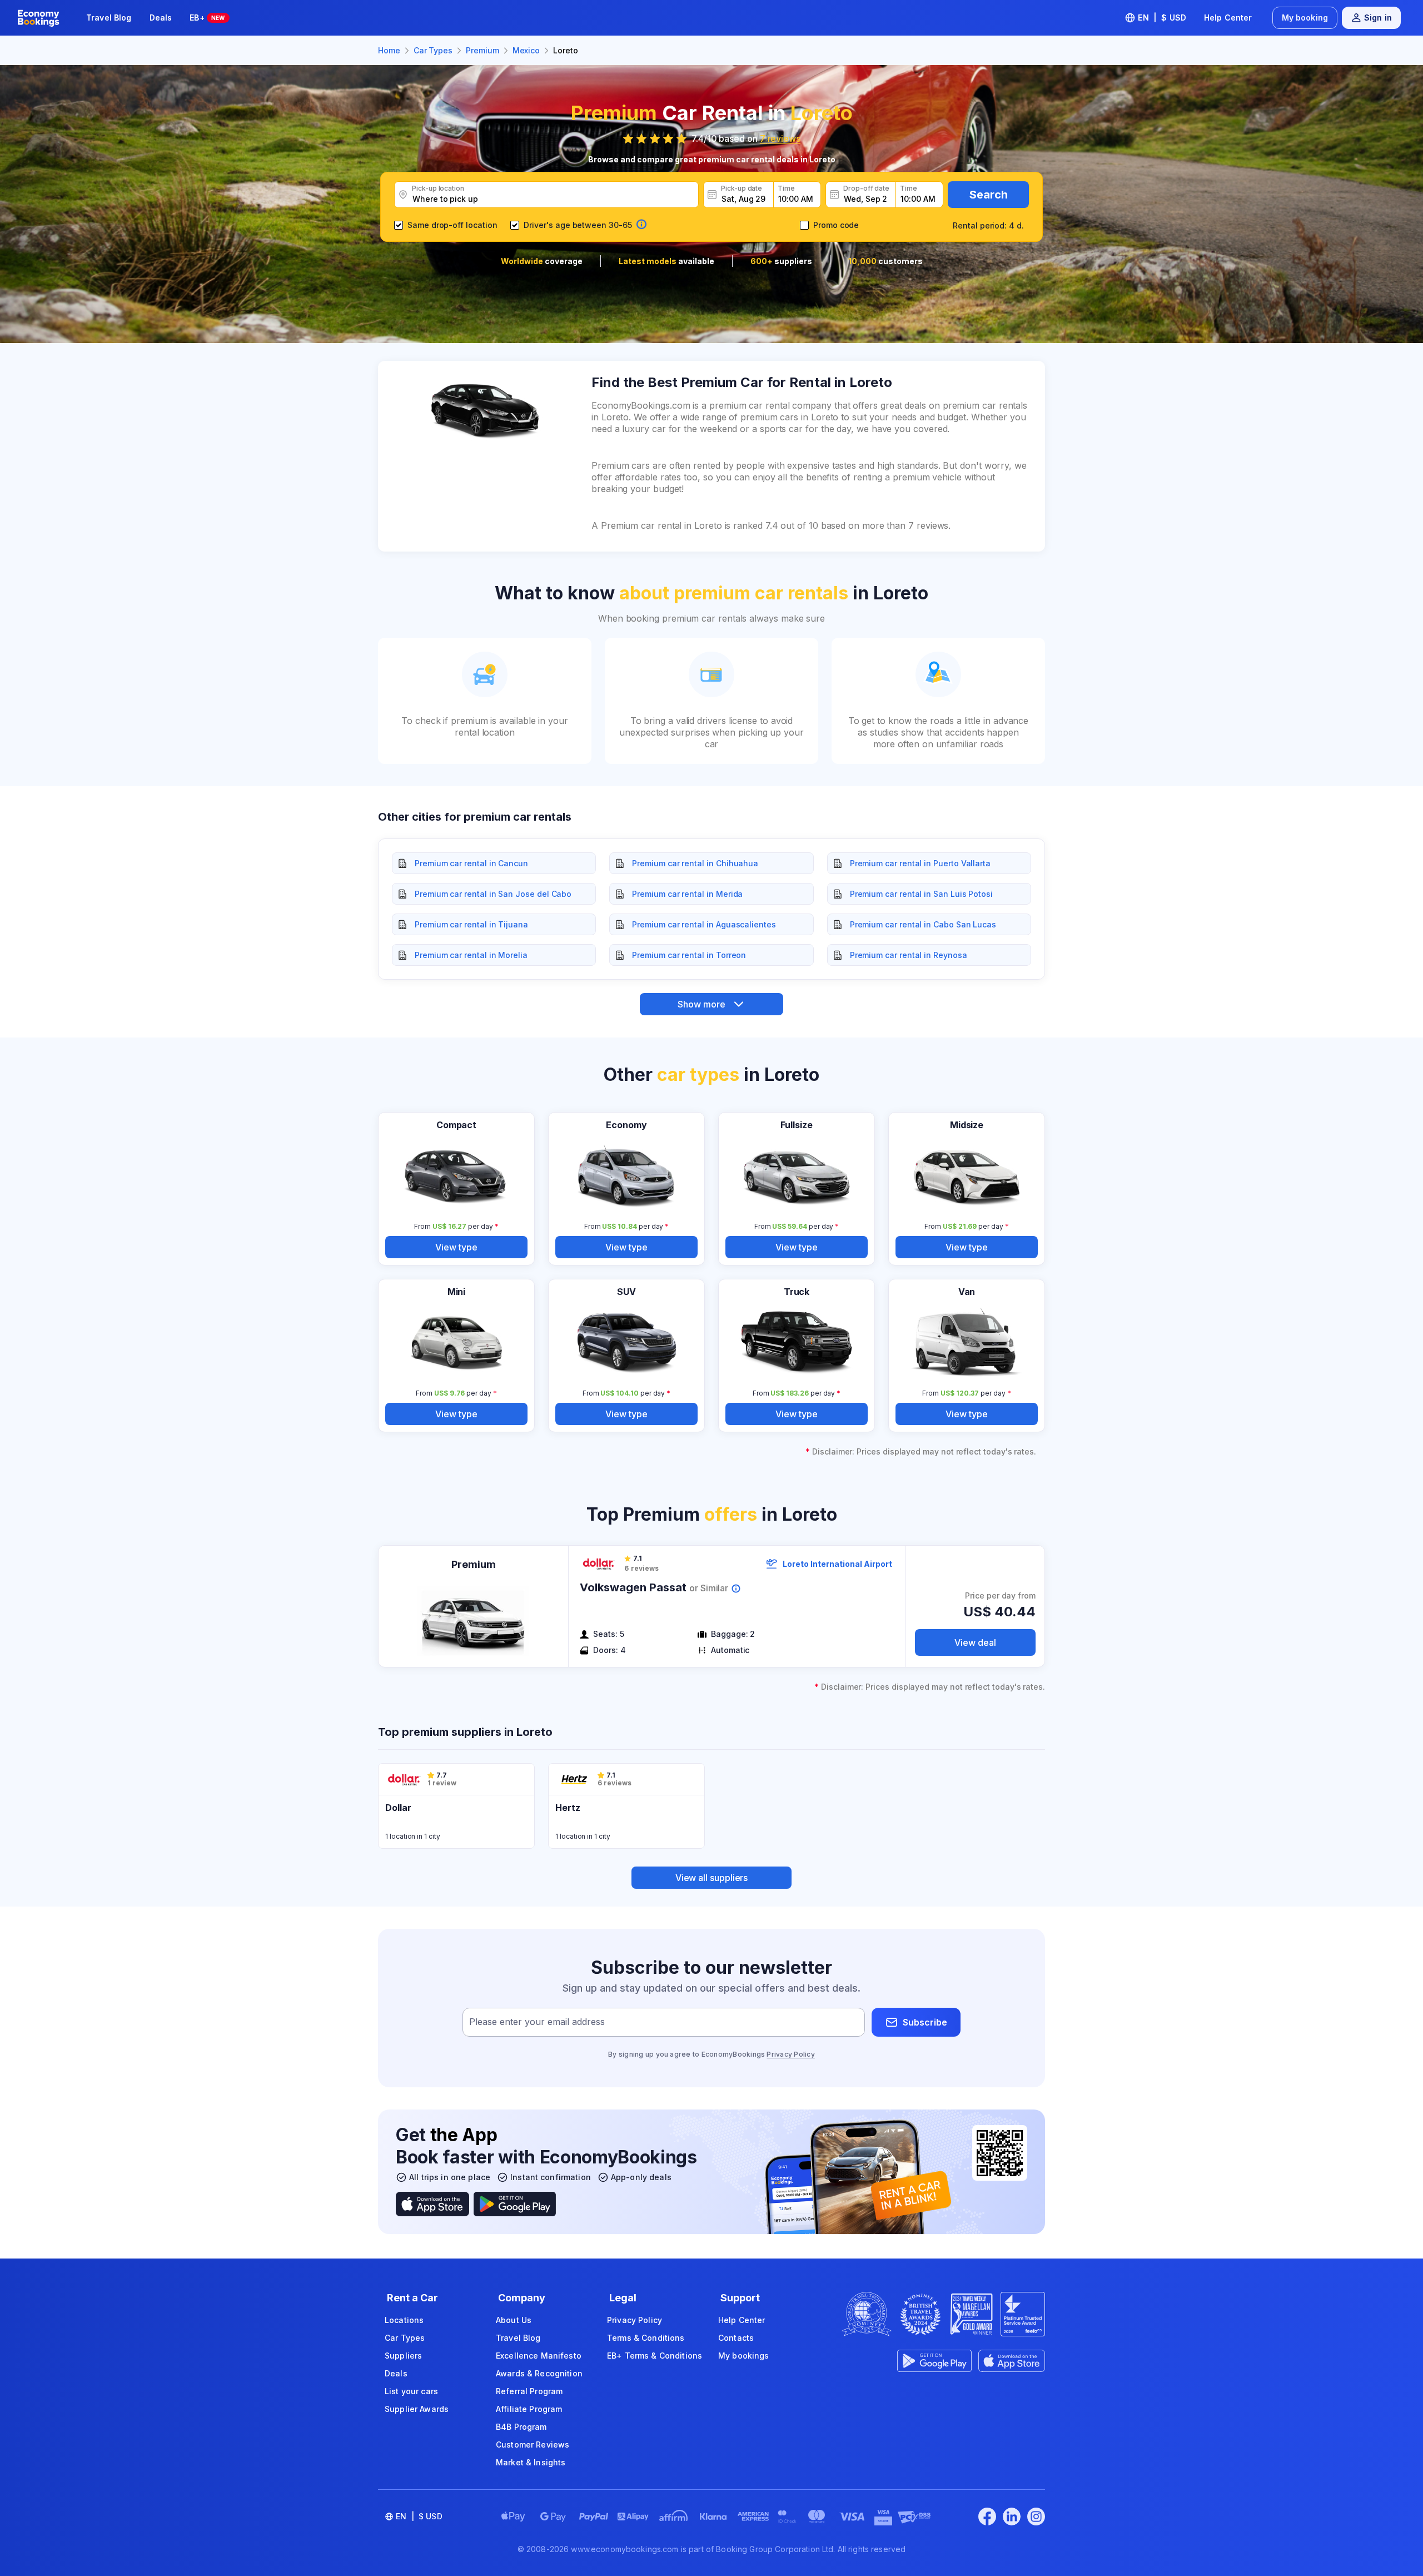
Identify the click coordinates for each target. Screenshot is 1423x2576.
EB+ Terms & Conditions (655, 2356)
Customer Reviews (533, 2445)
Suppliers (403, 2356)
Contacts (736, 2338)
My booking (1305, 18)
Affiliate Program (529, 2409)
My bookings (744, 2356)
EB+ (207, 18)
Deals (161, 18)
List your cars (411, 2391)
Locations (404, 2320)
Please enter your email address (537, 2022)
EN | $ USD (1162, 18)
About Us (514, 2320)
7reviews (780, 138)
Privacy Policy (790, 2054)
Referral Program (529, 2391)
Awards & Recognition (539, 2373)
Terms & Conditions (646, 2338)
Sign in (1378, 18)
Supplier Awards (417, 2409)
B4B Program (521, 2427)
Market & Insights (531, 2462)
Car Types (405, 2338)
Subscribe (925, 2022)
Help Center (1228, 18)
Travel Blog (109, 18)
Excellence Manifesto (539, 2356)
